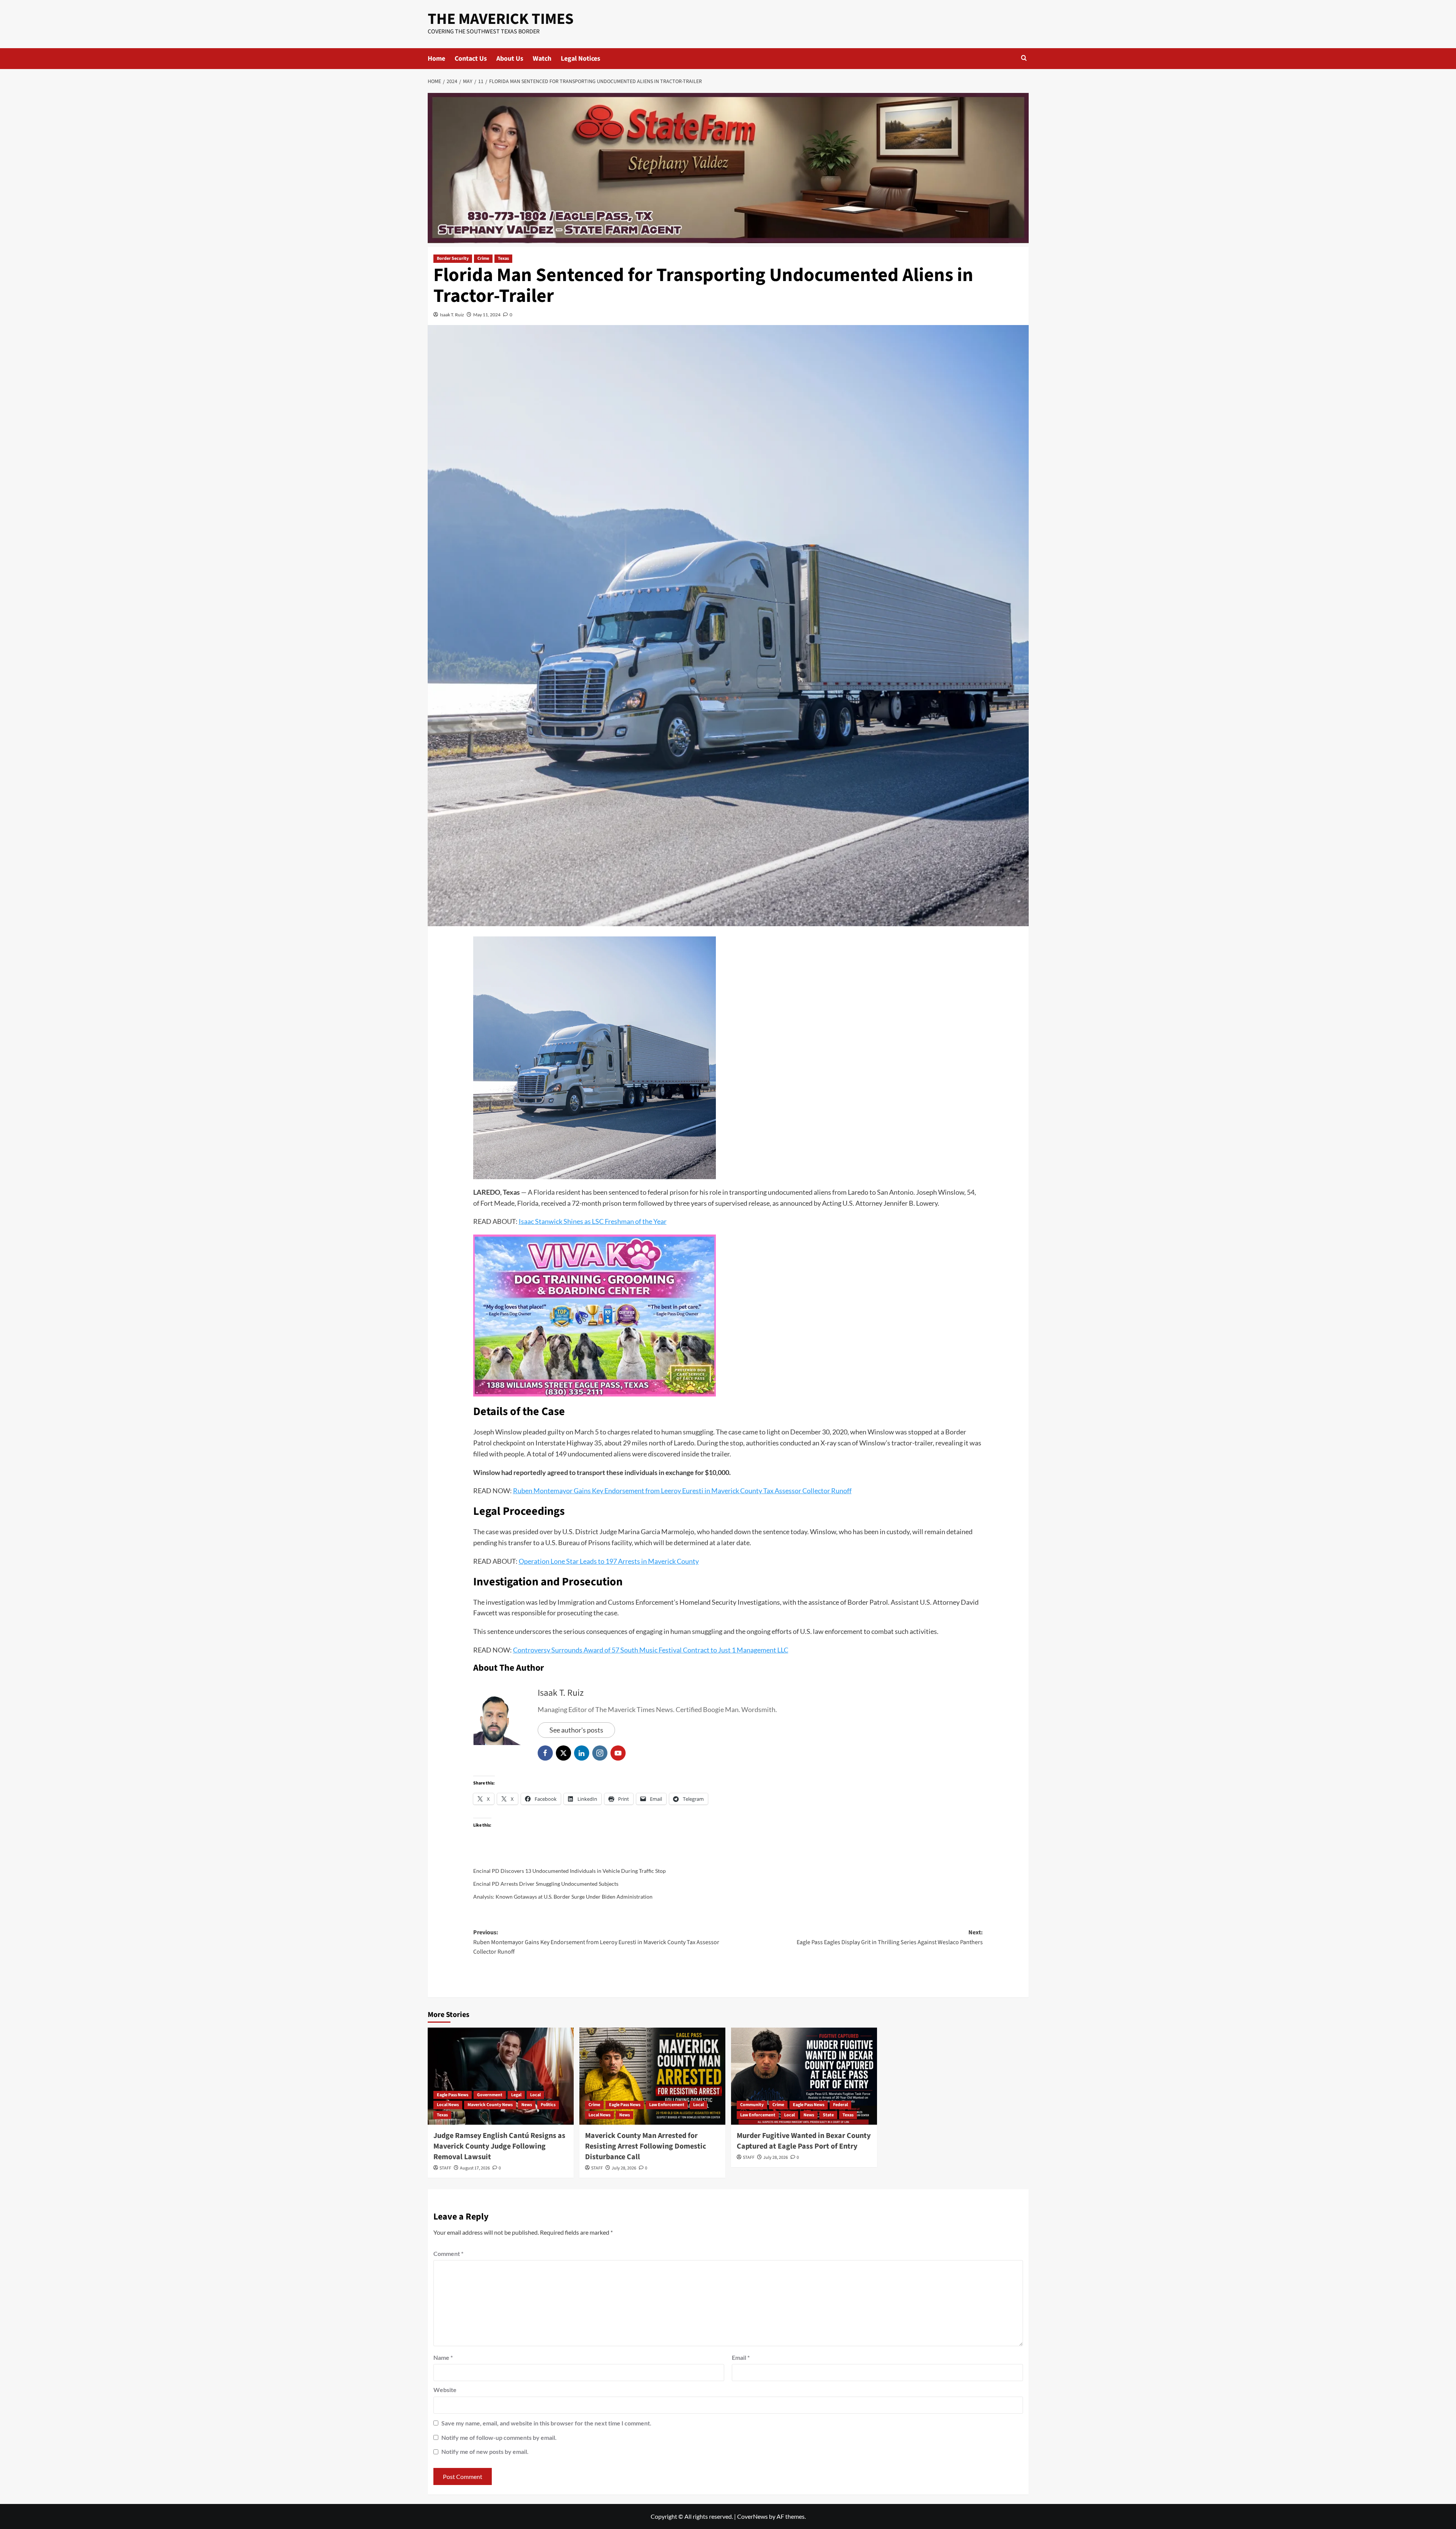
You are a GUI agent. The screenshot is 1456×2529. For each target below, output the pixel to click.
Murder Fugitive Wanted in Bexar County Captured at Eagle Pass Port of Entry (804, 2141)
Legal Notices (581, 59)
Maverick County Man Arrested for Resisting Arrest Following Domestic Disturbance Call (646, 2146)
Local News (448, 2105)
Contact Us (471, 59)
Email (741, 2357)
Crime (483, 258)
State (828, 2115)
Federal (840, 2105)
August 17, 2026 (475, 2168)
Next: (890, 1937)
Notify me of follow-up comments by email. (499, 2437)
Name (443, 2357)
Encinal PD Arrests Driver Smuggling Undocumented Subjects (546, 1884)
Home (436, 59)
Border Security (453, 258)
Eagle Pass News (453, 2095)
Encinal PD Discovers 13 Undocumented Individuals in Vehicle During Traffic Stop (570, 1871)
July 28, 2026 (624, 2168)
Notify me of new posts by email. (485, 2451)
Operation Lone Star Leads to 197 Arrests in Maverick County (609, 1561)
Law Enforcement (667, 2105)
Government (490, 2095)
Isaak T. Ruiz (452, 315)
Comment (448, 2253)
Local (535, 2095)
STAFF (445, 2168)
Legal (516, 2095)
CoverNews (752, 2516)
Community (752, 2105)
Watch (542, 59)
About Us (510, 59)
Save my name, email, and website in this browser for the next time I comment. (546, 2423)
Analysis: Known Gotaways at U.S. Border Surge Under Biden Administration (563, 1897)
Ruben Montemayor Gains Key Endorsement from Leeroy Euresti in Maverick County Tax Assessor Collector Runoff (682, 1491)
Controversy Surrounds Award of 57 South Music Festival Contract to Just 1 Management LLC (651, 1650)
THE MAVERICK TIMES (501, 19)
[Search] (1024, 59)
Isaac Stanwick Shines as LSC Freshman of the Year (593, 1221)
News (527, 2105)
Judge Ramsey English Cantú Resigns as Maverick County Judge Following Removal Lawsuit (499, 2146)
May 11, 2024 (487, 315)
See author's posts (576, 1730)
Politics (548, 2105)
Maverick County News (490, 2105)
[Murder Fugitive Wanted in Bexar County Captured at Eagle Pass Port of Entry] (804, 2076)
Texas (503, 258)
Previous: (596, 1942)
